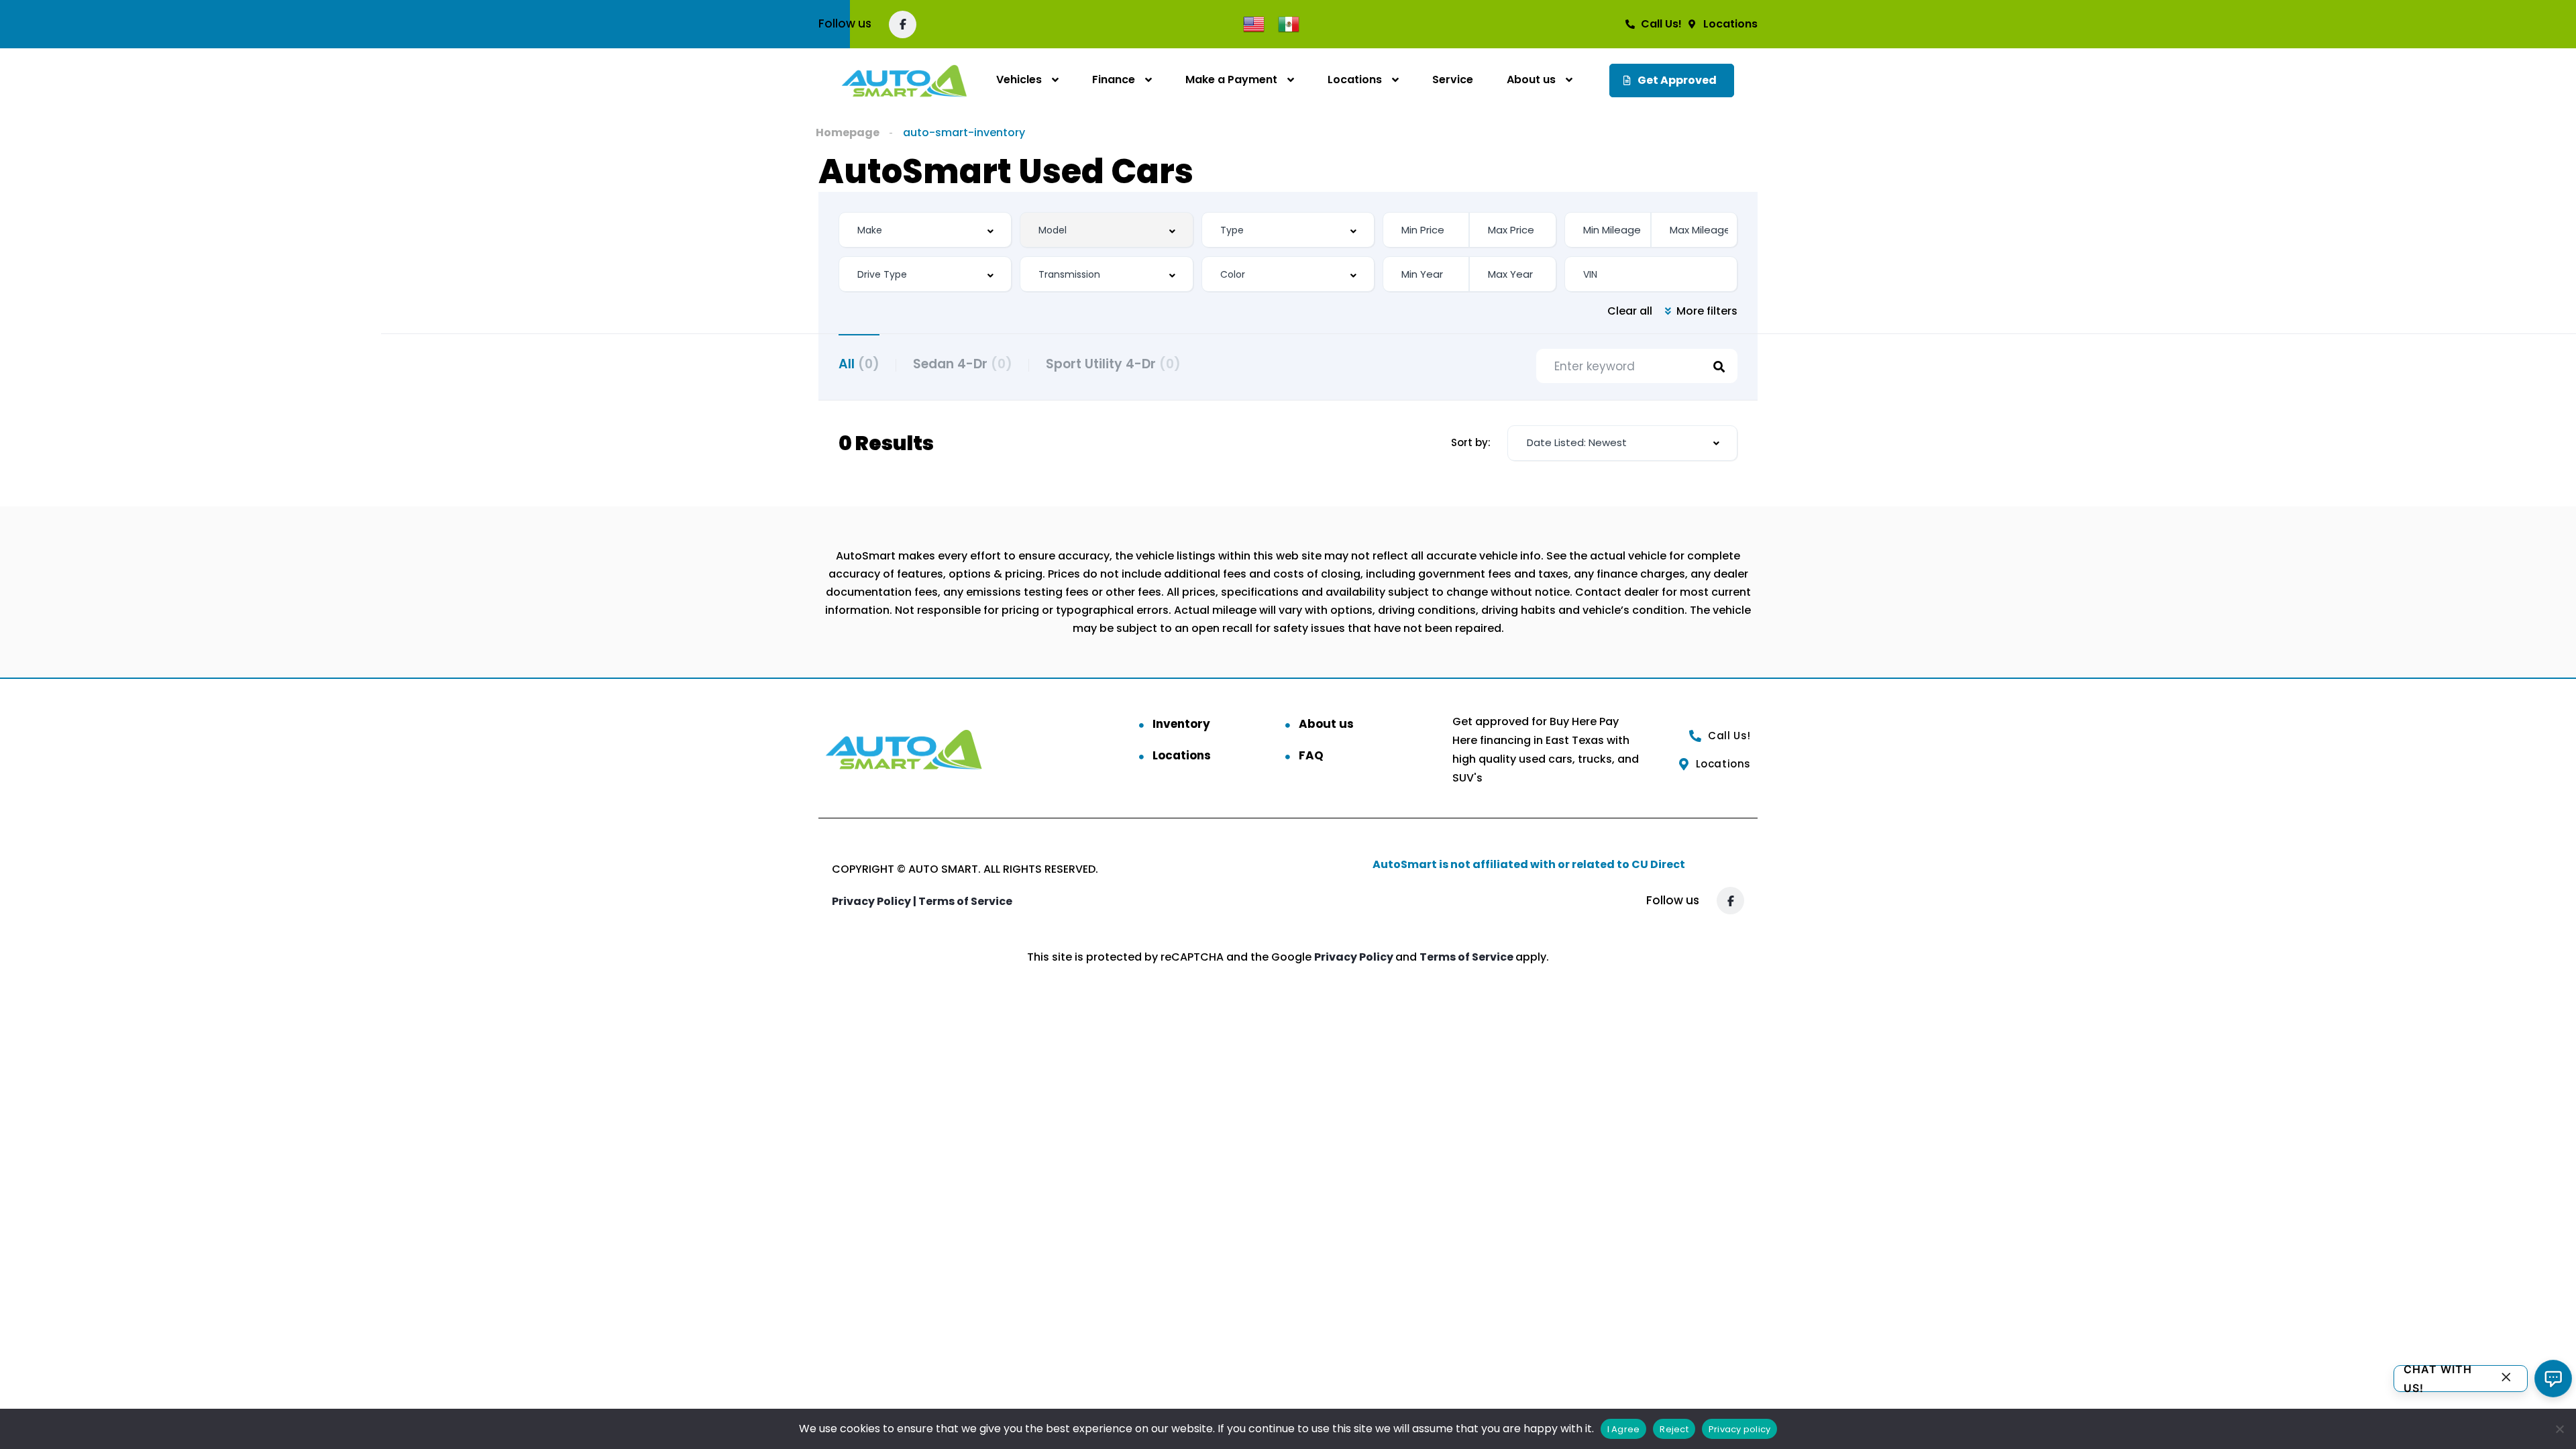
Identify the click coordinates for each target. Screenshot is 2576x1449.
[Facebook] (903, 24)
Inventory (1181, 724)
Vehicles (1019, 79)
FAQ (1311, 755)
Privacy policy (1740, 1429)
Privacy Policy (1355, 957)
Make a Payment (1231, 79)
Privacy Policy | (875, 901)
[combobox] (925, 230)
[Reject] (2559, 1429)
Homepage (848, 132)
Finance (1114, 79)
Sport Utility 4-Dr (1113, 364)
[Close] (2506, 1379)
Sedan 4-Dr (963, 364)
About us (1531, 79)
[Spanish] (1289, 23)
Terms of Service (965, 901)
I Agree (1624, 1429)
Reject (1674, 1429)
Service (1453, 79)
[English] (1254, 23)
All (859, 364)
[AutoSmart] (904, 80)
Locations (1355, 79)
